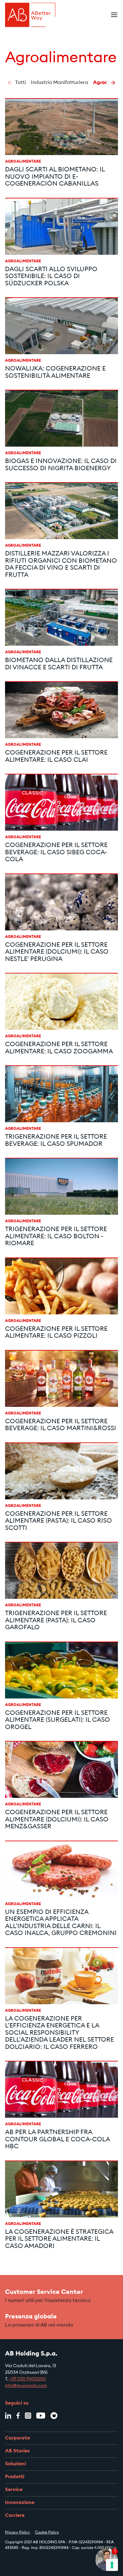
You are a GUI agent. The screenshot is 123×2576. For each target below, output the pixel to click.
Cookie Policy (47, 2533)
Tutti (20, 83)
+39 (13, 2379)
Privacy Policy (18, 2533)
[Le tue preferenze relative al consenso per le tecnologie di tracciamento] (112, 2565)
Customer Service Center (44, 2292)
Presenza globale (31, 2317)
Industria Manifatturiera (59, 83)
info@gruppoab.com (26, 2386)
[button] (10, 83)
